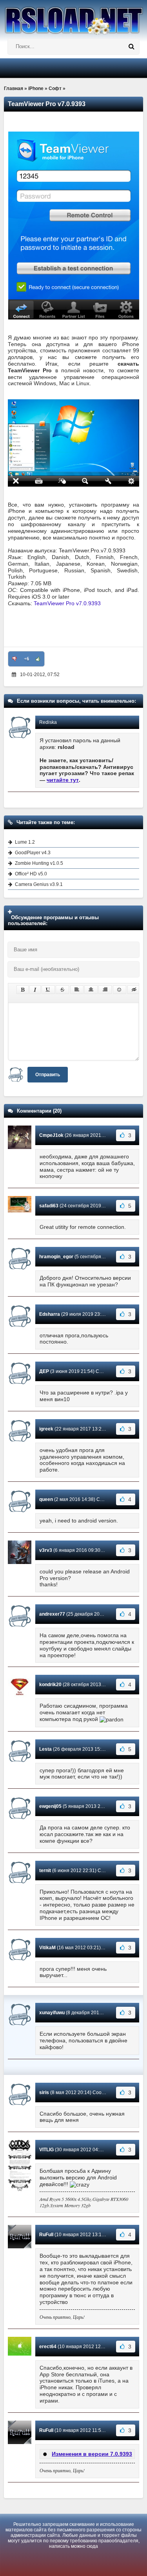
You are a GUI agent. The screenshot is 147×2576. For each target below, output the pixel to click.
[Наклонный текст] (35, 990)
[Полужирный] (23, 990)
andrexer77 (52, 1614)
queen (46, 1499)
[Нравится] (38, 659)
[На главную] (73, 17)
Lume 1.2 (25, 842)
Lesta (45, 1749)
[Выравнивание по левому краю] (77, 990)
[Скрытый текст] (134, 990)
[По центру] (91, 990)
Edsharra (50, 1314)
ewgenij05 (50, 1806)
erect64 (48, 2347)
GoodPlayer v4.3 (33, 853)
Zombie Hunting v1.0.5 (39, 863)
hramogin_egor (56, 1257)
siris (44, 2093)
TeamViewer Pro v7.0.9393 (67, 603)
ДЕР (44, 1371)
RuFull (46, 2235)
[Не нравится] (15, 659)
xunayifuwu (52, 2013)
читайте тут (63, 780)
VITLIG (46, 2150)
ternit (45, 1871)
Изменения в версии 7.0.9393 (92, 2454)
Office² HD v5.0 (31, 874)
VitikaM (47, 1948)
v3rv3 (46, 1550)
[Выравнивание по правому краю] (105, 990)
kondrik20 (50, 1685)
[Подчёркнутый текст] (48, 990)
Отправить (48, 1075)
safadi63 (49, 1206)
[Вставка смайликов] (120, 990)
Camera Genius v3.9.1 (39, 884)
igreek (46, 1429)
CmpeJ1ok (51, 1135)
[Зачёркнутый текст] (62, 990)
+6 (26, 659)
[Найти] (131, 47)
